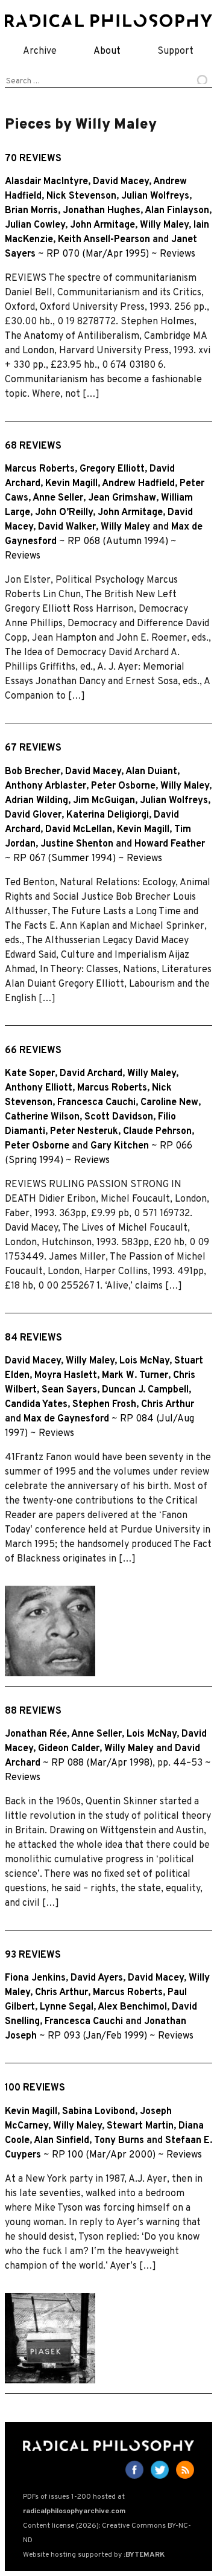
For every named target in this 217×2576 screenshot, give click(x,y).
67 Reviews (33, 748)
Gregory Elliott (112, 469)
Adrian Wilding (36, 801)
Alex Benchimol (132, 2007)
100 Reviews (35, 2088)
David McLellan (79, 830)
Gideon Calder (69, 1749)
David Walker (67, 527)
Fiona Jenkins (35, 1978)
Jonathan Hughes (102, 211)
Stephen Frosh (104, 1405)
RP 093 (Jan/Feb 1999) (97, 2036)
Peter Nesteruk (84, 1132)
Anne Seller (58, 498)
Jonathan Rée (36, 1734)
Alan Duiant (151, 772)
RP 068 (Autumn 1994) (118, 542)
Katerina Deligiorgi (108, 815)
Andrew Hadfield (138, 484)
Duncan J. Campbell (145, 1390)
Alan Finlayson (177, 211)
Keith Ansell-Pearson (104, 240)
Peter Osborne (123, 786)
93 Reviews (33, 1955)
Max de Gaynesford (66, 1419)
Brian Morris (31, 211)
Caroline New (169, 1103)
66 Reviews (33, 1051)
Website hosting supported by (94, 2555)
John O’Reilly (64, 513)
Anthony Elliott (39, 1088)
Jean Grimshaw (122, 498)
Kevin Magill (71, 484)
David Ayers (97, 1978)
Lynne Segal (67, 2007)
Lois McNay (144, 1361)
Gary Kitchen (120, 1146)
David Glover (33, 815)
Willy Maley (164, 225)
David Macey (121, 182)
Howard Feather (170, 844)
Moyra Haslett (66, 1376)
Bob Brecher (33, 772)
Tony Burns (119, 2141)
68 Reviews (33, 446)
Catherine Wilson (42, 1117)
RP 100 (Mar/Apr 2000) (104, 2155)
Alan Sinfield (61, 2141)
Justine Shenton (77, 844)
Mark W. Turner (135, 1376)
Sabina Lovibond (99, 2112)
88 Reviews (33, 1711)
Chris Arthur (168, 1405)
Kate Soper (30, 1074)
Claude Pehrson (157, 1132)
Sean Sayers (69, 1390)
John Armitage (102, 225)
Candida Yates (36, 1405)
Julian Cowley (35, 225)
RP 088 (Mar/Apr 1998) (102, 1763)
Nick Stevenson (81, 196)
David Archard (91, 1074)
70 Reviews (33, 159)
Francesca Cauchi (96, 1103)
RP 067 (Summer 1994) (64, 859)
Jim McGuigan (104, 801)
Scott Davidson (119, 1117)
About (107, 51)
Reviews (178, 254)
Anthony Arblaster (46, 786)
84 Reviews (33, 1338)
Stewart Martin (140, 2126)
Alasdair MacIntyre (46, 182)
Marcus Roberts (40, 469)
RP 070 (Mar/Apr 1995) (98, 254)
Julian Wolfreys (155, 196)
